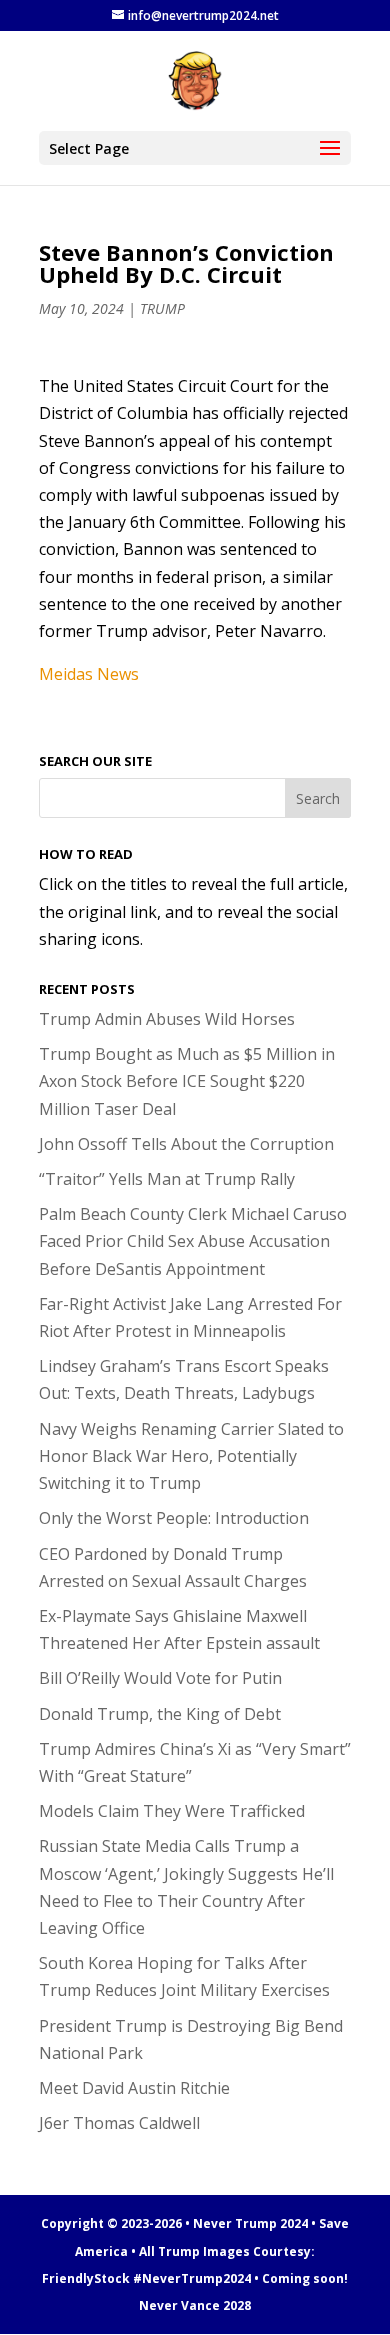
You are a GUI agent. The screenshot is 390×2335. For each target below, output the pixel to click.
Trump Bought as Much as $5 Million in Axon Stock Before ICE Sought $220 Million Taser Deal (187, 1081)
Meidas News (89, 674)
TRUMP (162, 308)
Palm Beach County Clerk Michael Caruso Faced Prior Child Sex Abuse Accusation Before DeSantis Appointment (193, 1241)
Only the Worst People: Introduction (174, 1518)
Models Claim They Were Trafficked (172, 1811)
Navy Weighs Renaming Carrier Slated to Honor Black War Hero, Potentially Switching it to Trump (191, 1456)
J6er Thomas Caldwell (119, 2123)
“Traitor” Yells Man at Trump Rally (167, 1179)
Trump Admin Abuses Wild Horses (167, 1019)
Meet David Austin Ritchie (134, 2088)
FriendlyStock (86, 2278)
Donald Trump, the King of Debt (160, 1714)
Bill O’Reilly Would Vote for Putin (160, 1678)
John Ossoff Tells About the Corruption (186, 1144)
